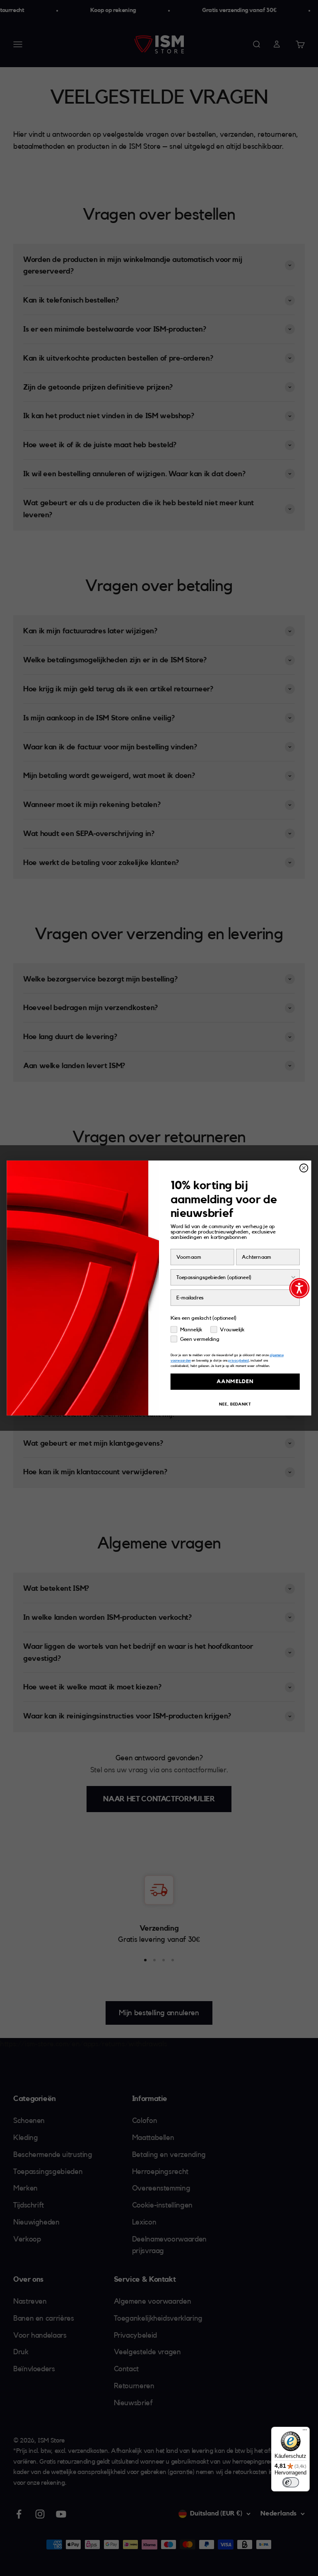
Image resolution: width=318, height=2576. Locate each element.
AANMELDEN (235, 1382)
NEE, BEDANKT (235, 1404)
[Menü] (305, 2432)
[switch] (291, 2482)
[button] (299, 1288)
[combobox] (233, 1277)
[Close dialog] (304, 1168)
